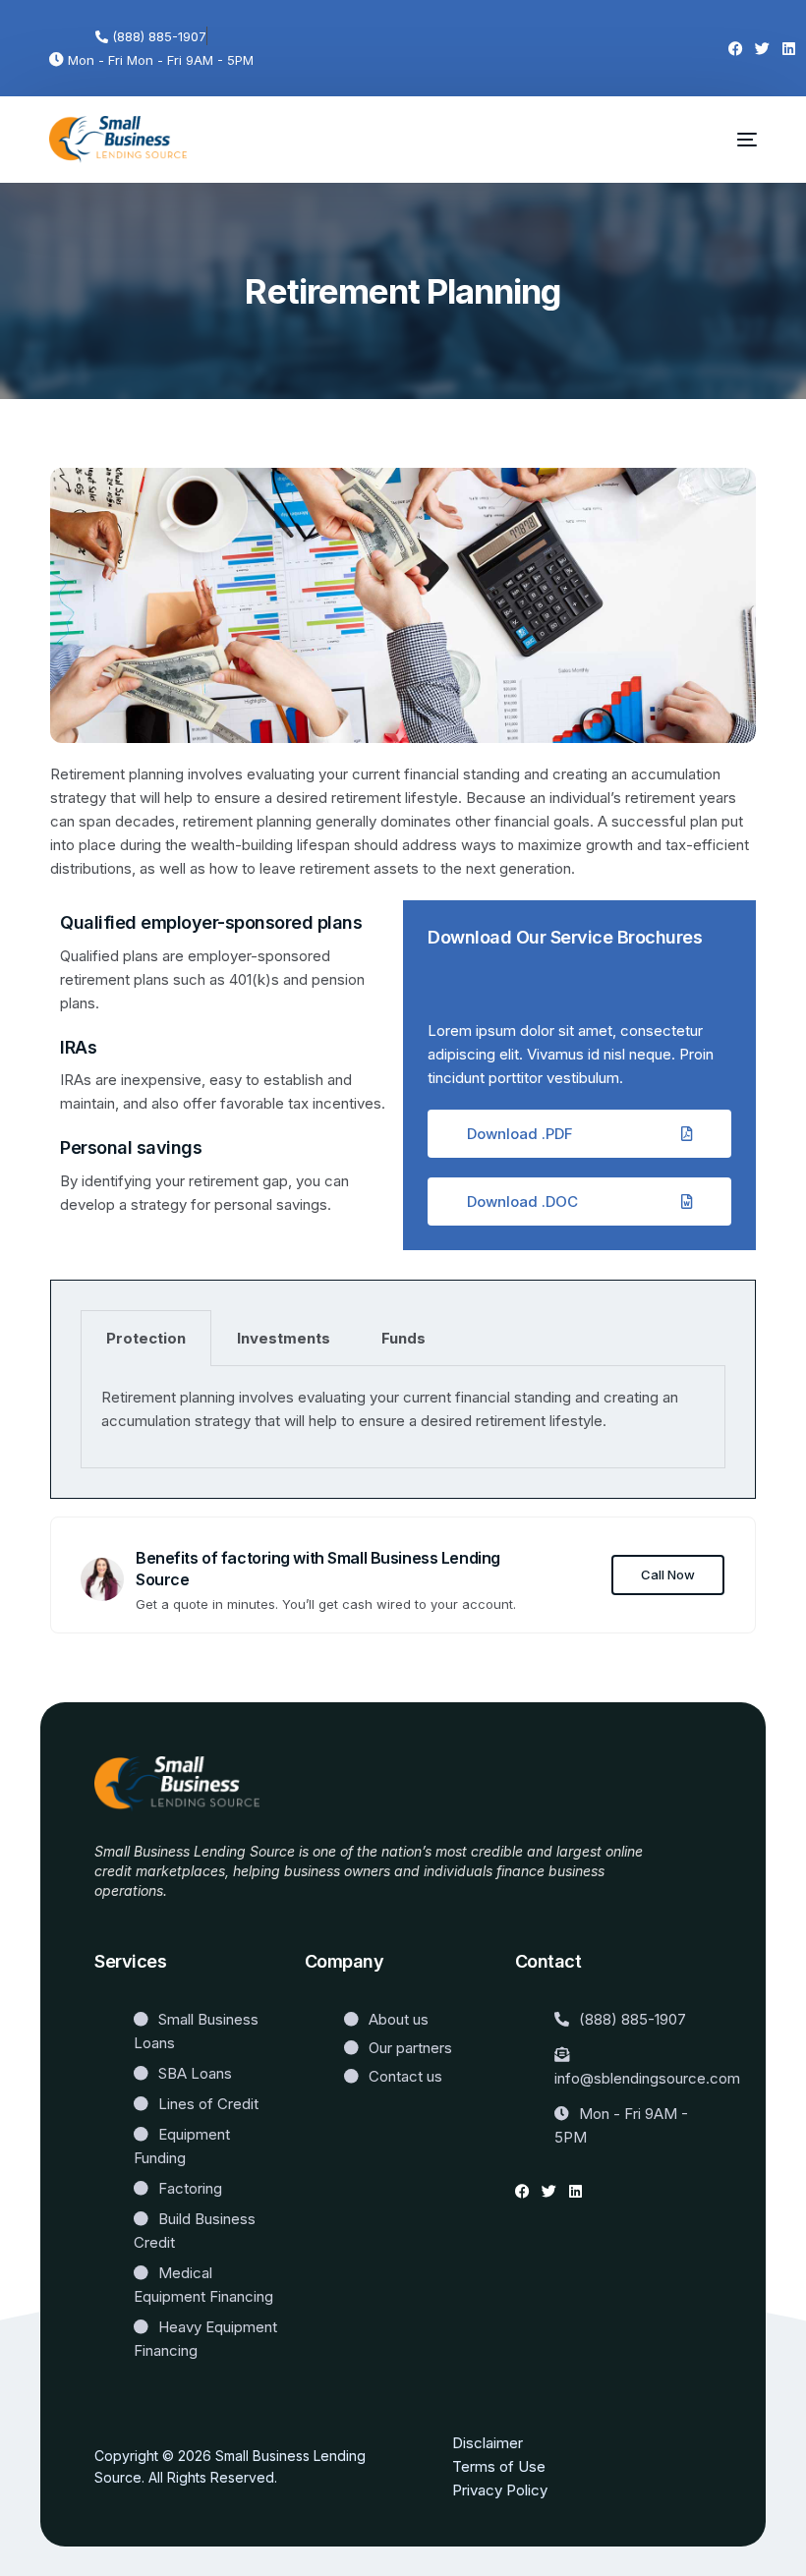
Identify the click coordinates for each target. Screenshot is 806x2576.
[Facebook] (736, 49)
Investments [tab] (284, 1338)
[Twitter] (762, 49)
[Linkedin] (789, 49)
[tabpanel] (403, 1417)
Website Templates (156, 1919)
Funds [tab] (403, 1338)
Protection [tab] (146, 1338)
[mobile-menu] (733, 140)
